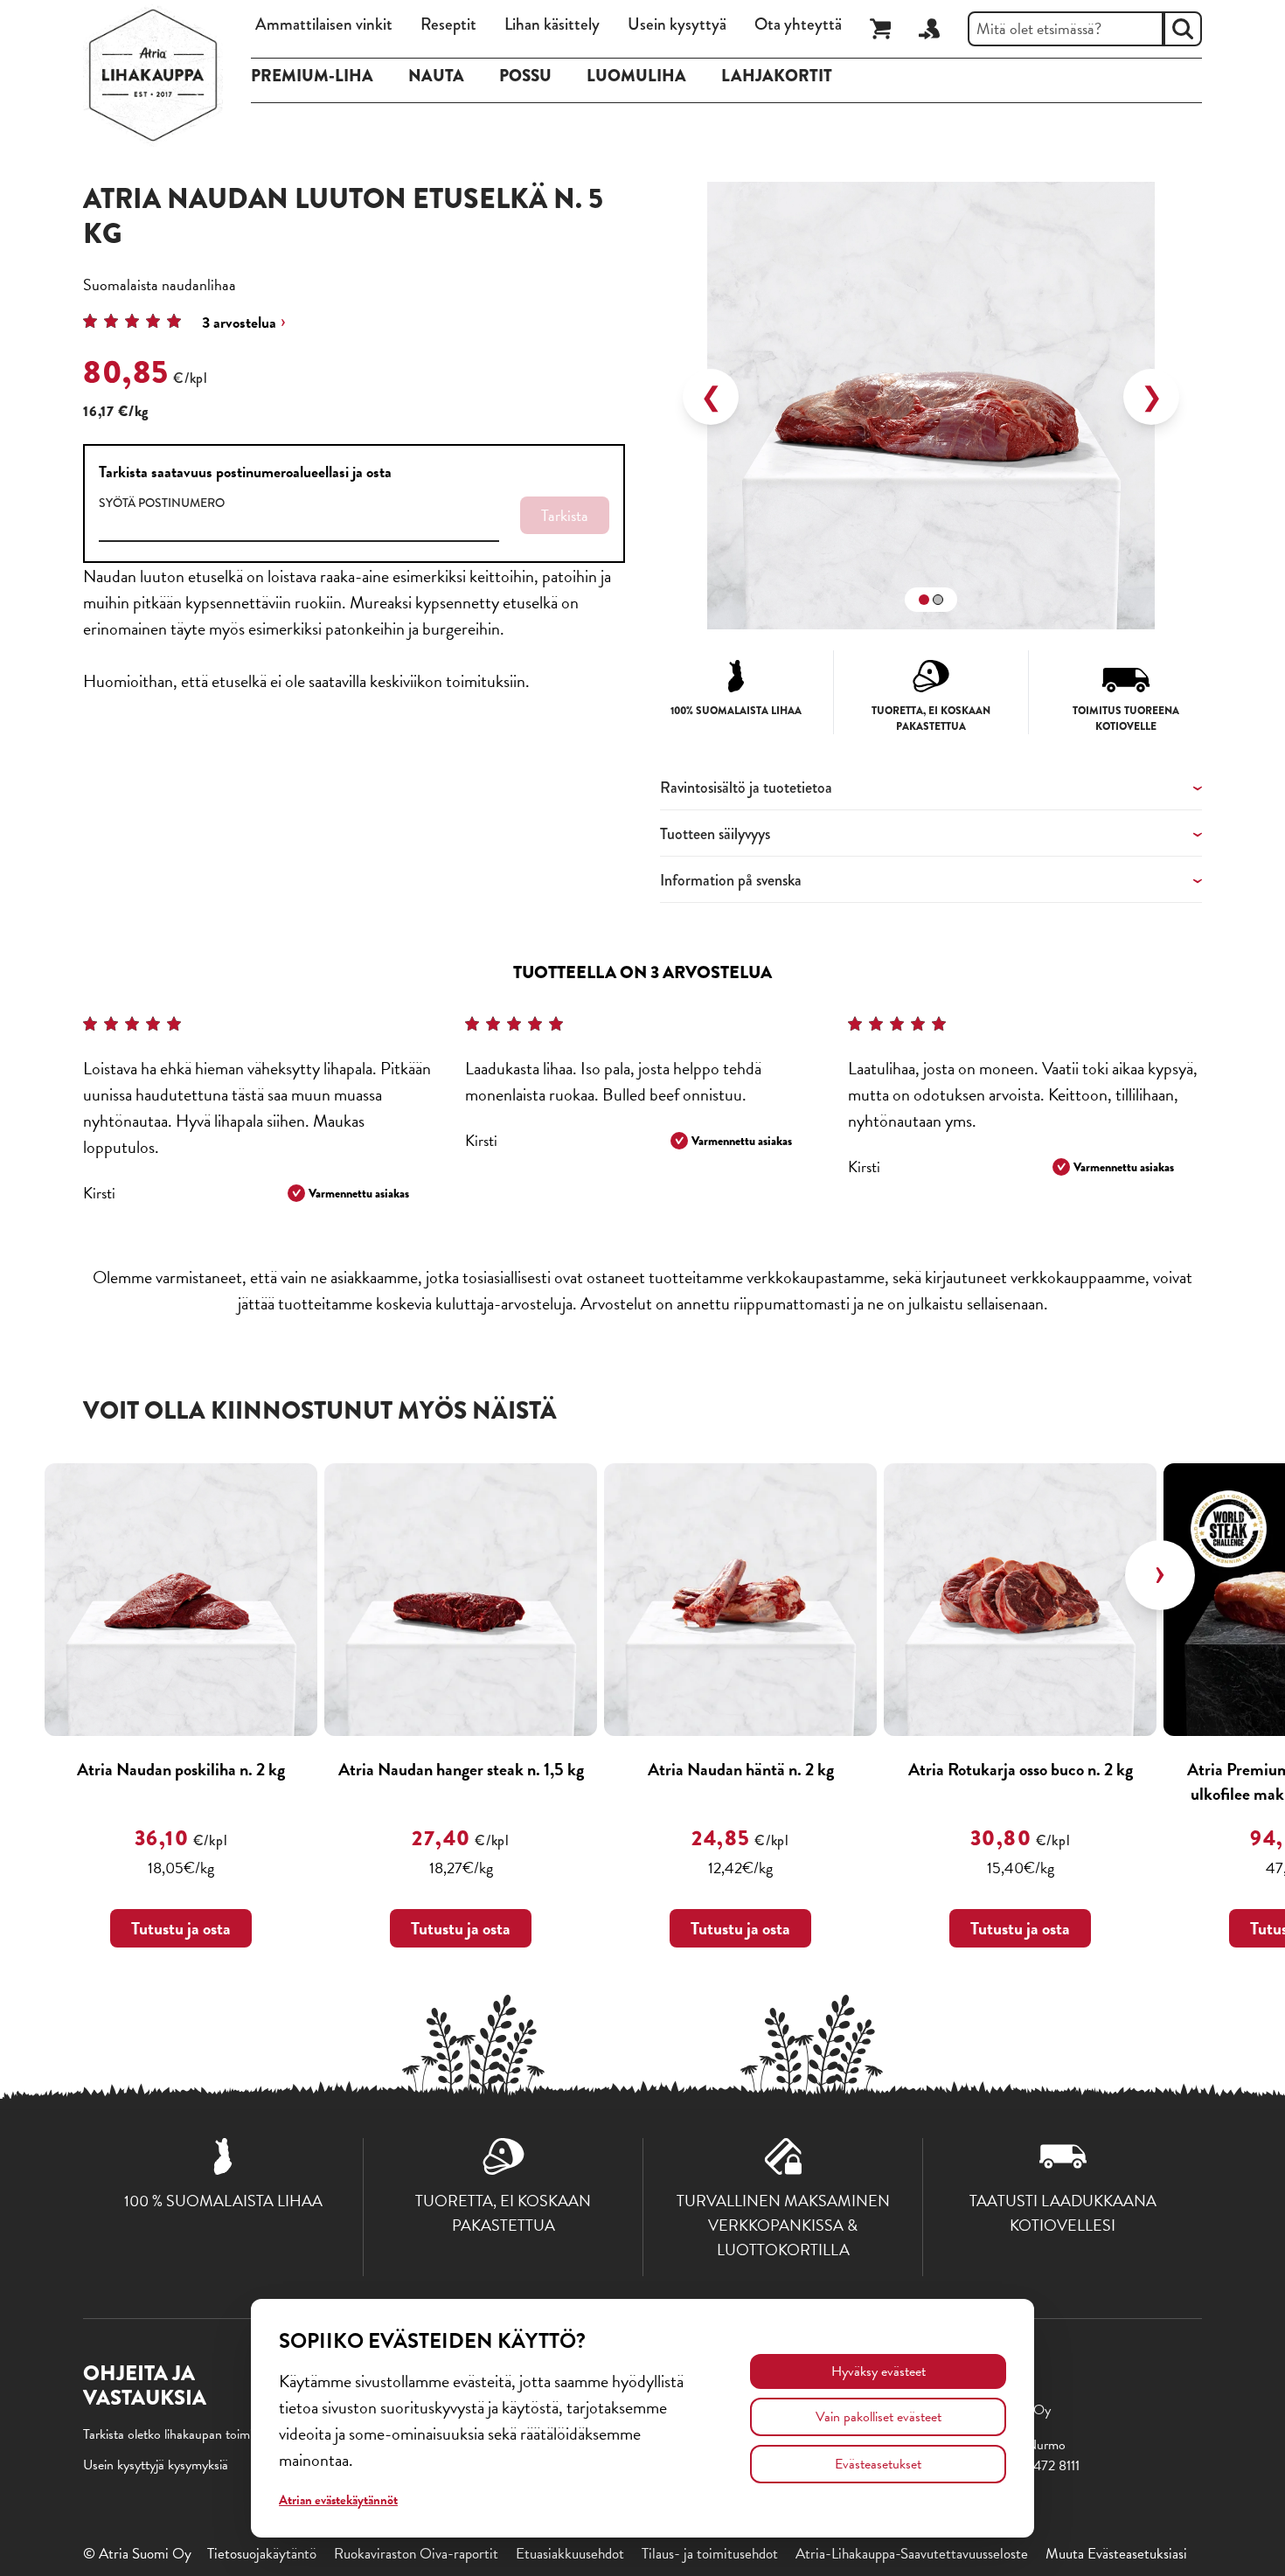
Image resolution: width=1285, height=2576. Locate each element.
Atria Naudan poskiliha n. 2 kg (181, 1769)
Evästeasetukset (878, 2464)
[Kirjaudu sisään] (929, 29)
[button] (924, 600)
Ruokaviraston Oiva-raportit (416, 2554)
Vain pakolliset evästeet (879, 2417)
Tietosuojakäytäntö (262, 2554)
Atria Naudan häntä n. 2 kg (741, 1769)
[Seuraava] (1160, 1575)
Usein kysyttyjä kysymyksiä (156, 2465)
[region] (931, 397)
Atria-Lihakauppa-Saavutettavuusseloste (912, 2554)
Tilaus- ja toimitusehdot (710, 2554)
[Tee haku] (1183, 29)
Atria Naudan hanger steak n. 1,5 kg (461, 1769)
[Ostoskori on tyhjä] (880, 29)
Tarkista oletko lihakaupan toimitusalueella (196, 2434)
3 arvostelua (239, 322)
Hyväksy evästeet (879, 2371)
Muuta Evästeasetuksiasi (1116, 2554)
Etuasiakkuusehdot (570, 2554)
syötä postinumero (162, 503)
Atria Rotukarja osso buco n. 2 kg (1021, 1769)
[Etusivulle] (153, 75)
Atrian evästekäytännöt (338, 2500)
